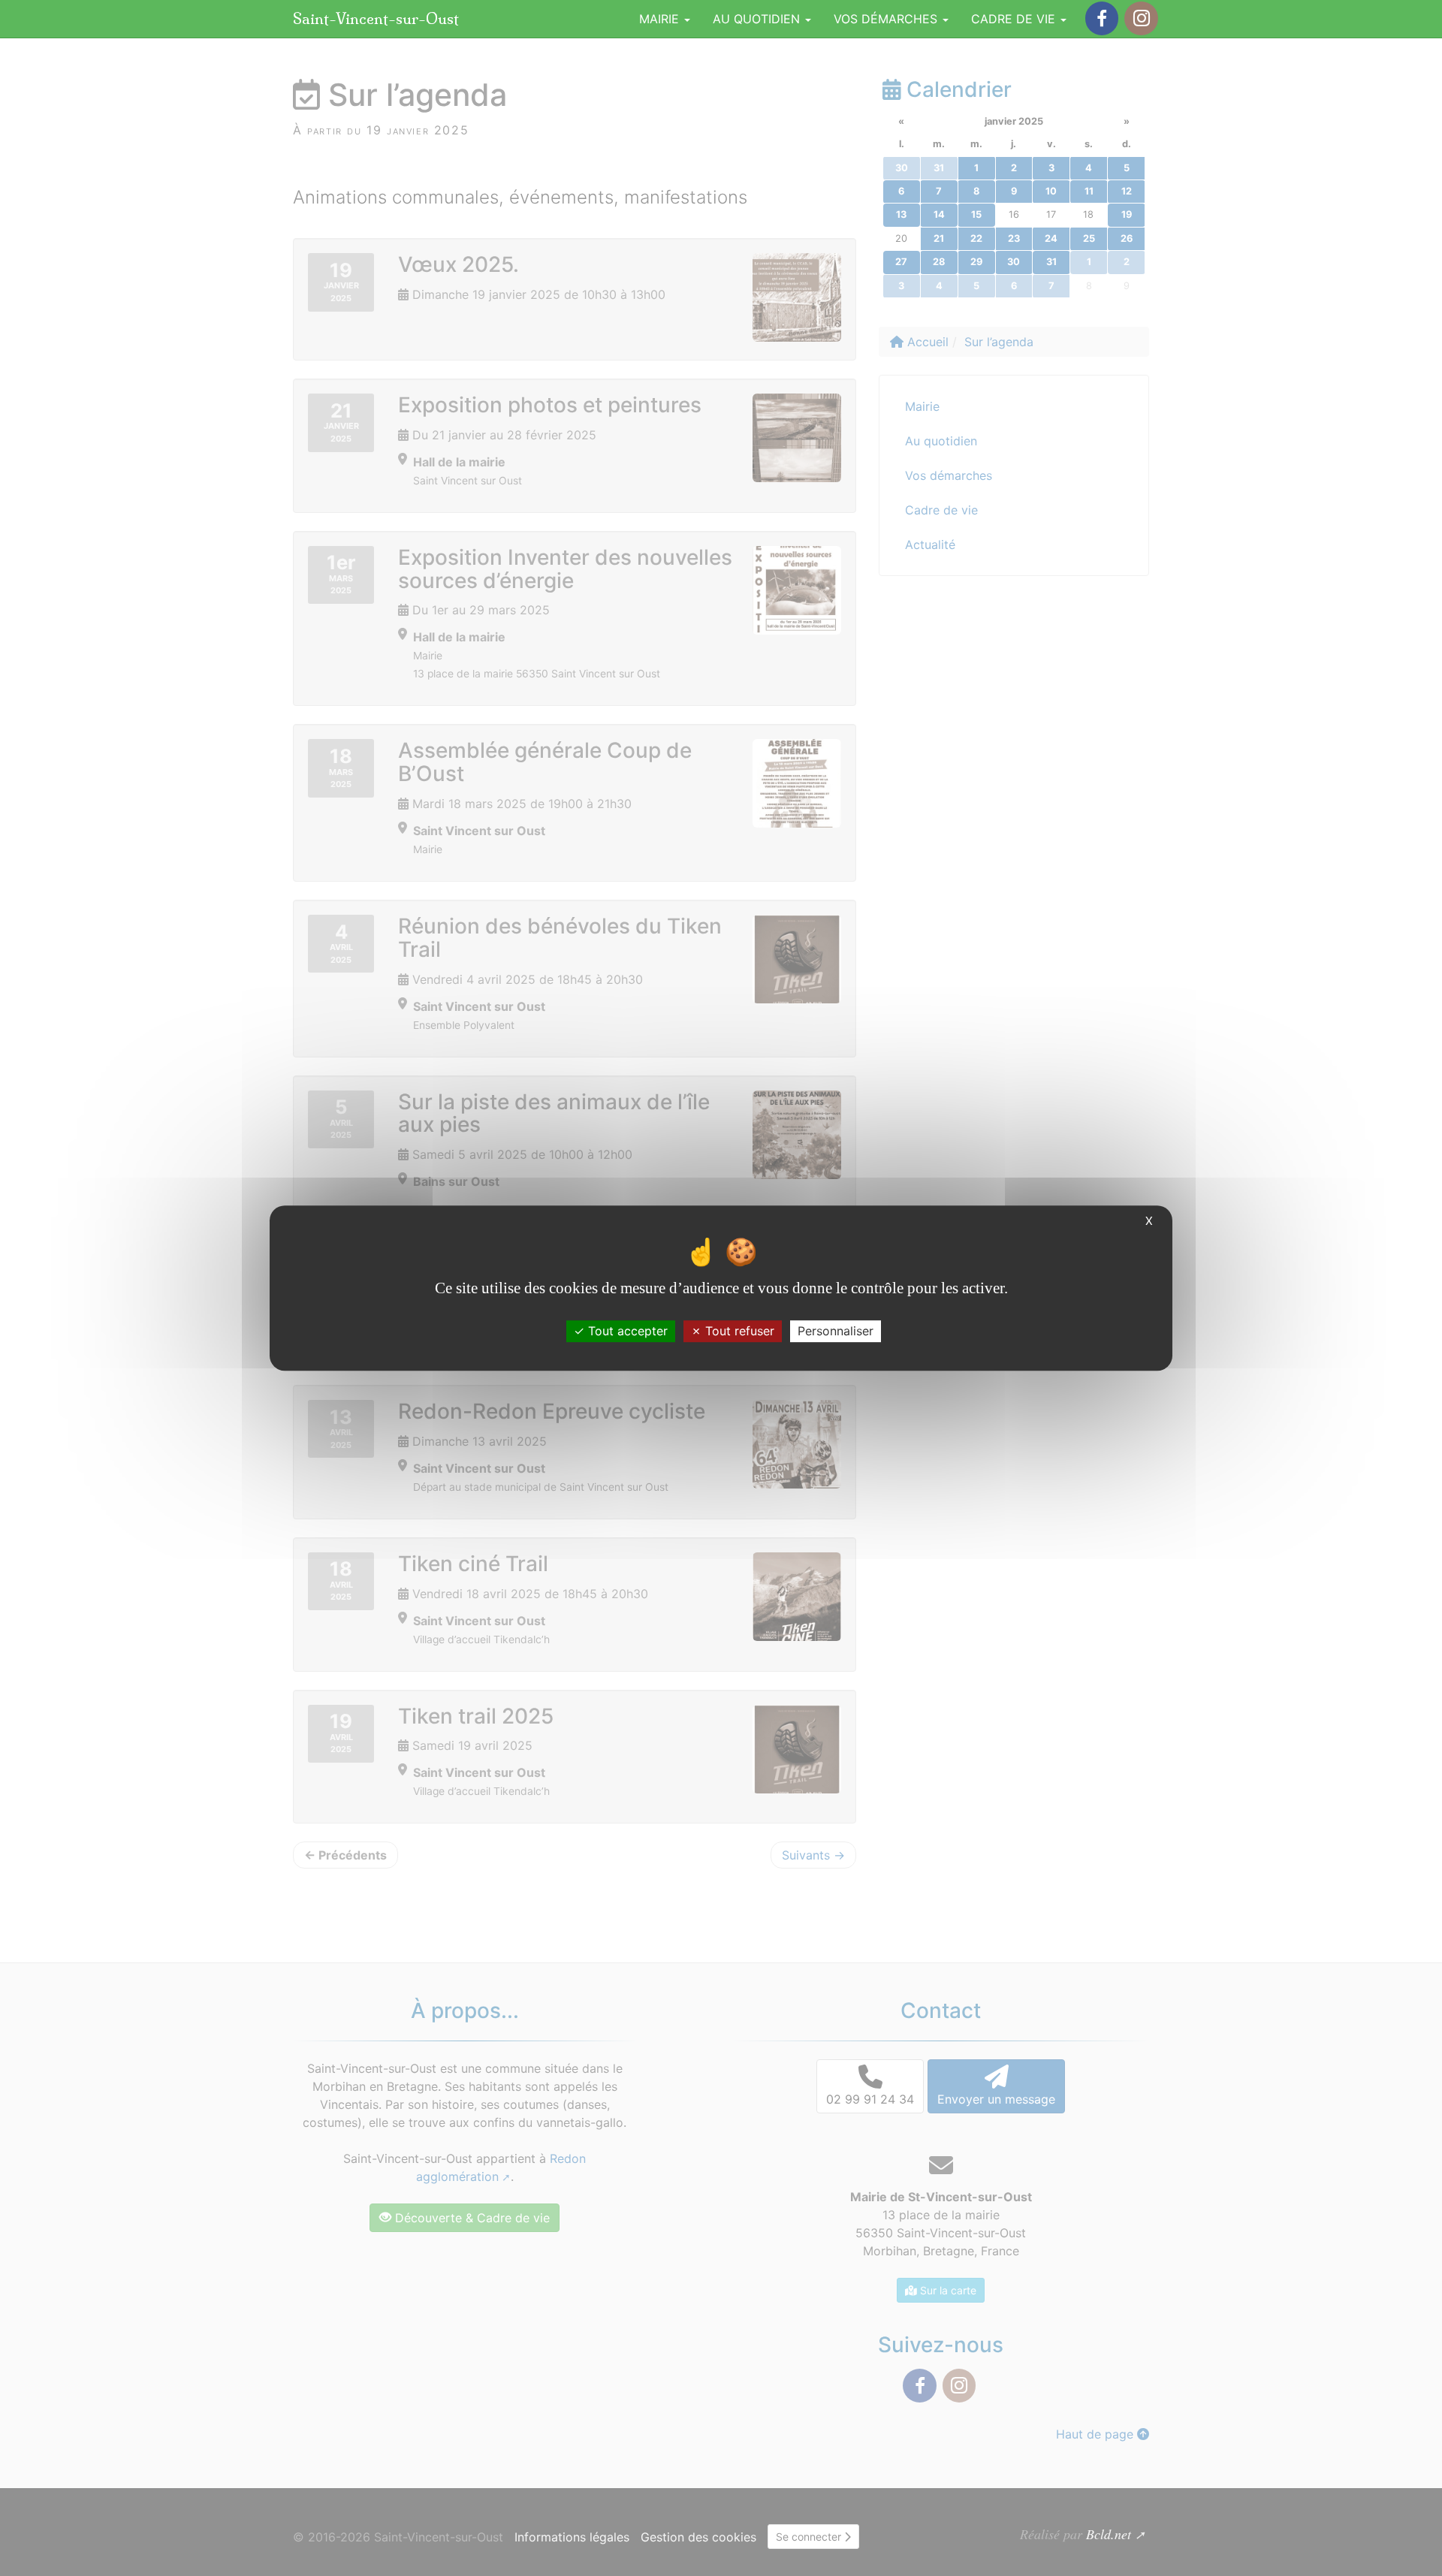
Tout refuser (738, 1331)
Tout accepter (626, 1331)
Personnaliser (836, 1331)
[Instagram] (1141, 18)
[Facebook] (1102, 18)
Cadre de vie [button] (1015, 19)
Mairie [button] (661, 19)
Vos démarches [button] (887, 19)
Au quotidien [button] (758, 19)
